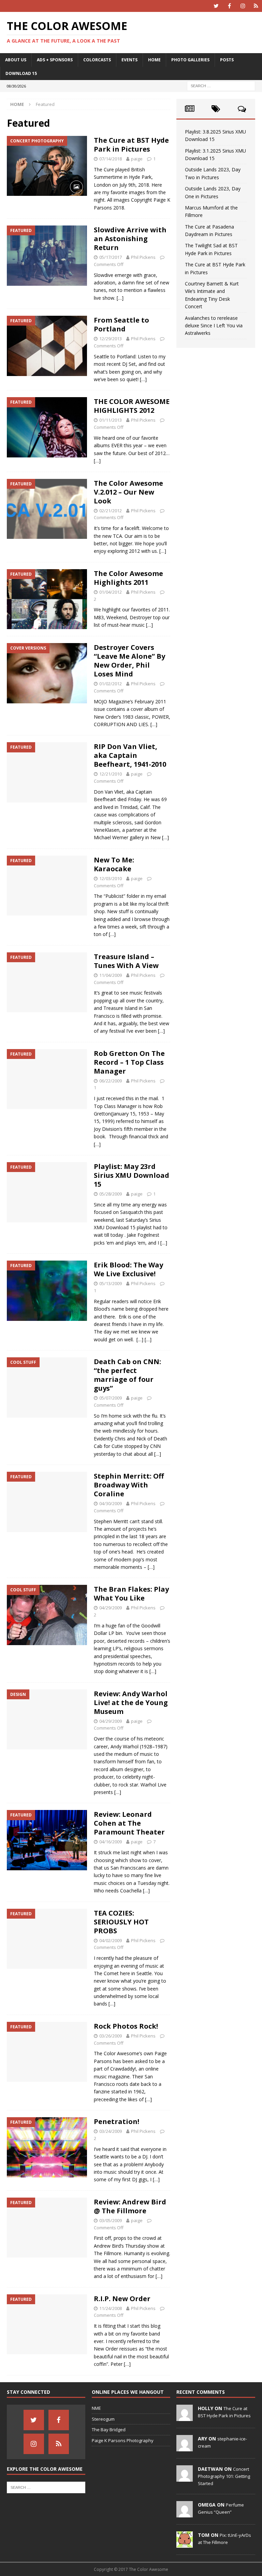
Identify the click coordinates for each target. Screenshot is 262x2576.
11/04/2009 (111, 975)
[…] (120, 298)
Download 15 (21, 73)
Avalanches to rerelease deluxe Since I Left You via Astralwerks (214, 326)
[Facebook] (229, 6)
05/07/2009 (111, 1398)
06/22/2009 (111, 1081)
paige (137, 159)
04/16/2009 (111, 1842)
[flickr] (256, 6)
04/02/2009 (111, 1940)
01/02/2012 (111, 684)
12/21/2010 (111, 774)
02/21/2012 (111, 511)
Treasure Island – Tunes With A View (126, 961)
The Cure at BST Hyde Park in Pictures (131, 145)
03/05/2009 (111, 2220)
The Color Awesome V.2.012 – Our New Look (128, 492)
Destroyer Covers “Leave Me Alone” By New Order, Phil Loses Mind (129, 661)
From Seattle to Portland (121, 324)
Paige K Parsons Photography (123, 2440)
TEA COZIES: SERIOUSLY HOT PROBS (121, 1922)
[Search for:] (221, 85)
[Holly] (185, 2417)
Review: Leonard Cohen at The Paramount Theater (129, 1823)
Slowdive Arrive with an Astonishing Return (130, 239)
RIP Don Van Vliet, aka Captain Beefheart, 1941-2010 (130, 755)
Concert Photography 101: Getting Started (224, 2476)
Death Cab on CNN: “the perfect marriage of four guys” (127, 1375)
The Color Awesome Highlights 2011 (128, 578)
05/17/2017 (111, 257)
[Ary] (185, 2448)
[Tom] (185, 2544)
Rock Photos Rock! (126, 2026)
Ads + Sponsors (55, 60)
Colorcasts (97, 60)
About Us (16, 60)
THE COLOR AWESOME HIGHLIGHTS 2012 (132, 406)
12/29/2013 (111, 339)
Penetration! (117, 2121)
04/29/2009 (111, 1608)
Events (129, 60)
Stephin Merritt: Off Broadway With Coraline (129, 1485)
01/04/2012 (111, 592)
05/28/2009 (111, 1194)
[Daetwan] (185, 2478)
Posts (227, 60)
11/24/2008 (111, 2308)
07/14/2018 (111, 159)
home (154, 60)
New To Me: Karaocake (114, 864)
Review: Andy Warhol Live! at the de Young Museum (131, 1703)
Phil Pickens (143, 257)
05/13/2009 (111, 1283)
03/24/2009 (111, 2131)
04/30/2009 (111, 1503)
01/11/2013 (111, 420)
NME (96, 2408)
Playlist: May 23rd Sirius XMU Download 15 (132, 1175)
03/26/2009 (111, 2036)
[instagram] (243, 6)
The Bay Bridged (109, 2430)
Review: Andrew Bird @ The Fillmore (130, 2206)
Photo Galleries (190, 60)
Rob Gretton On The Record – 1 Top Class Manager (129, 1062)
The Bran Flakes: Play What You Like (131, 1594)
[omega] (185, 2514)
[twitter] (216, 6)
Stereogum (103, 2419)
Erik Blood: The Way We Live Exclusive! (128, 1269)
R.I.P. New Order (122, 2299)
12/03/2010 (111, 878)
